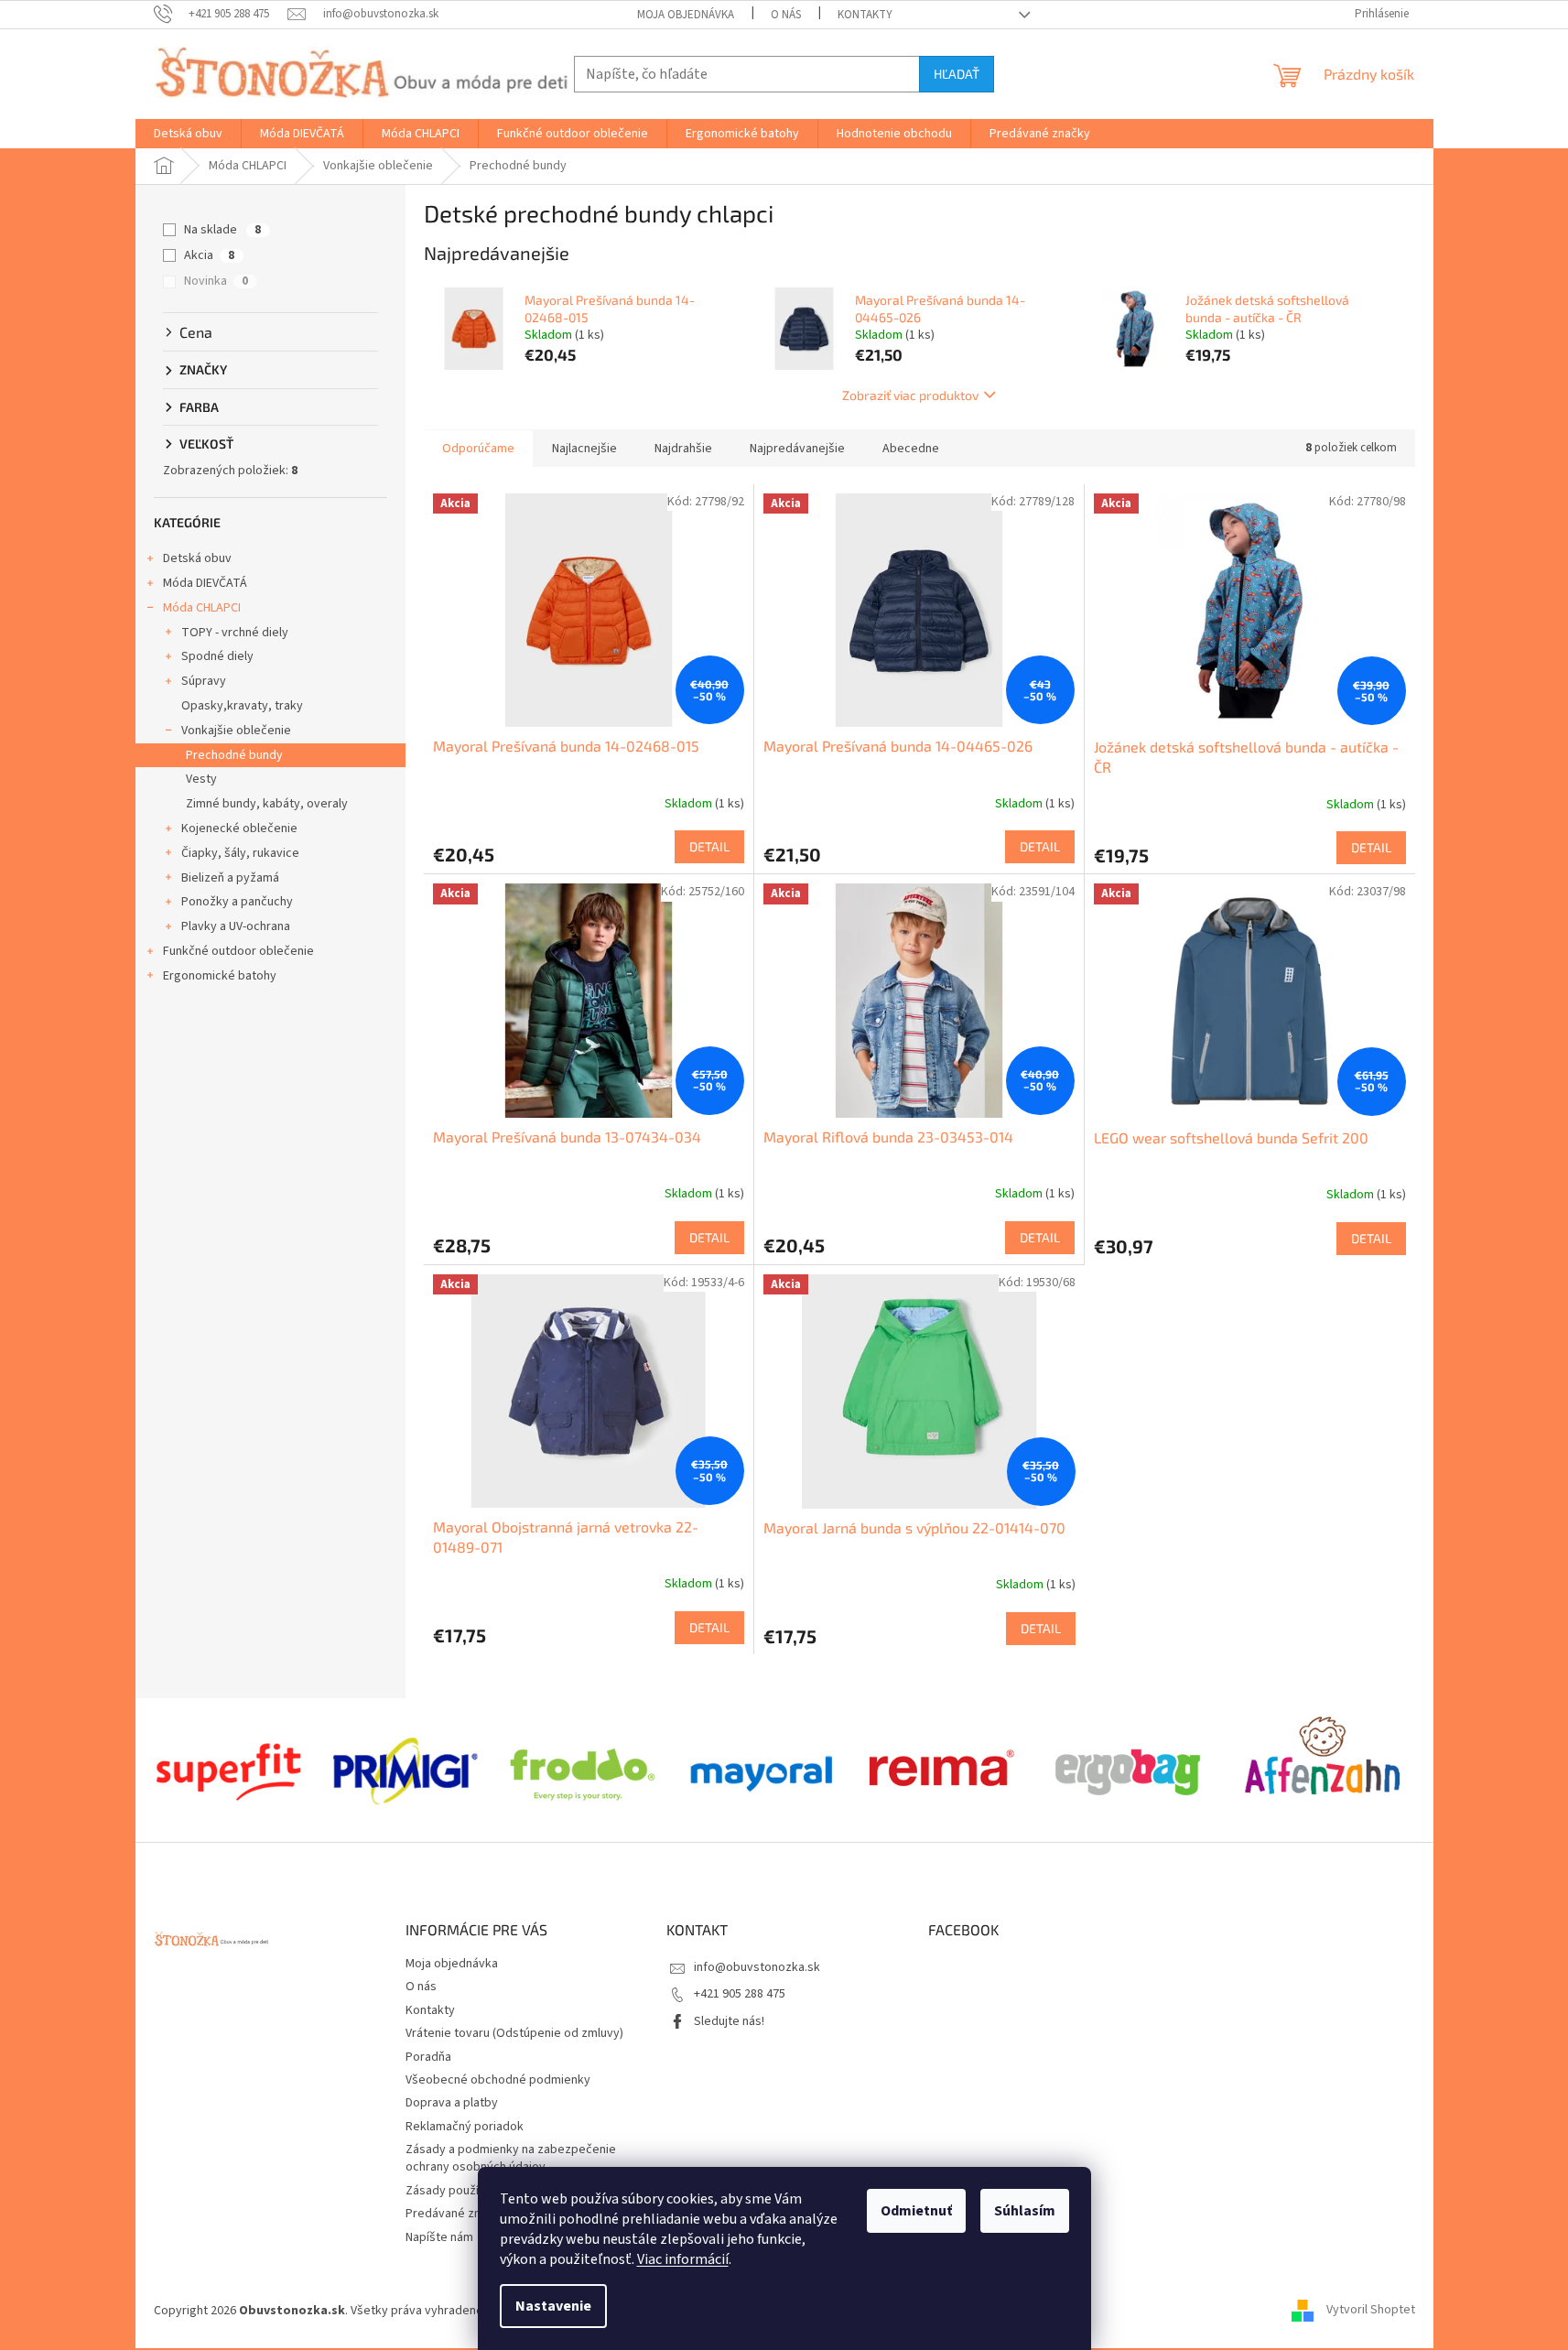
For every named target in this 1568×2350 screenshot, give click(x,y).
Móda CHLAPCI (202, 608)
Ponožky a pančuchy (237, 902)
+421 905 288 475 (740, 1994)
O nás (786, 15)
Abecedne (911, 449)
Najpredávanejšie (797, 449)
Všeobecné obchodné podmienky (498, 2080)
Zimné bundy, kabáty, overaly (267, 804)
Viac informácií (683, 2259)
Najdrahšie (683, 449)
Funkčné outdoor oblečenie (238, 951)
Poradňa (428, 2057)
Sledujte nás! (729, 2021)
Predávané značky (456, 2214)
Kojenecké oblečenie (239, 828)
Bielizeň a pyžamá (230, 878)
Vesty (201, 779)
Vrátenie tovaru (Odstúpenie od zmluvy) (514, 2033)
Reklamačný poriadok (465, 2127)
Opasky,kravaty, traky (242, 706)
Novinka (216, 281)
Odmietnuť (916, 2211)
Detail (709, 846)
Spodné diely (217, 656)
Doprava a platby (452, 2103)
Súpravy (204, 681)
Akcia (209, 255)
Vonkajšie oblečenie (236, 731)
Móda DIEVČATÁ (205, 583)
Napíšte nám (439, 2237)
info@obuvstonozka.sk (757, 1967)
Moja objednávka (686, 15)
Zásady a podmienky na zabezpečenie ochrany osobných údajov (511, 2158)
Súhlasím (1025, 2211)
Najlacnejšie (584, 449)
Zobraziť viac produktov (910, 395)
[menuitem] (188, 134)
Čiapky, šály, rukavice (240, 853)
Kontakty (865, 15)
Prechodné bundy (234, 755)
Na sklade (222, 230)
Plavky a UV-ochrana (236, 926)
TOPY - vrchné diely (235, 633)
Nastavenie (553, 2306)
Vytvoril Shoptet (1371, 2311)
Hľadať (957, 74)
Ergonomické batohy (220, 976)
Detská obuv (197, 558)
